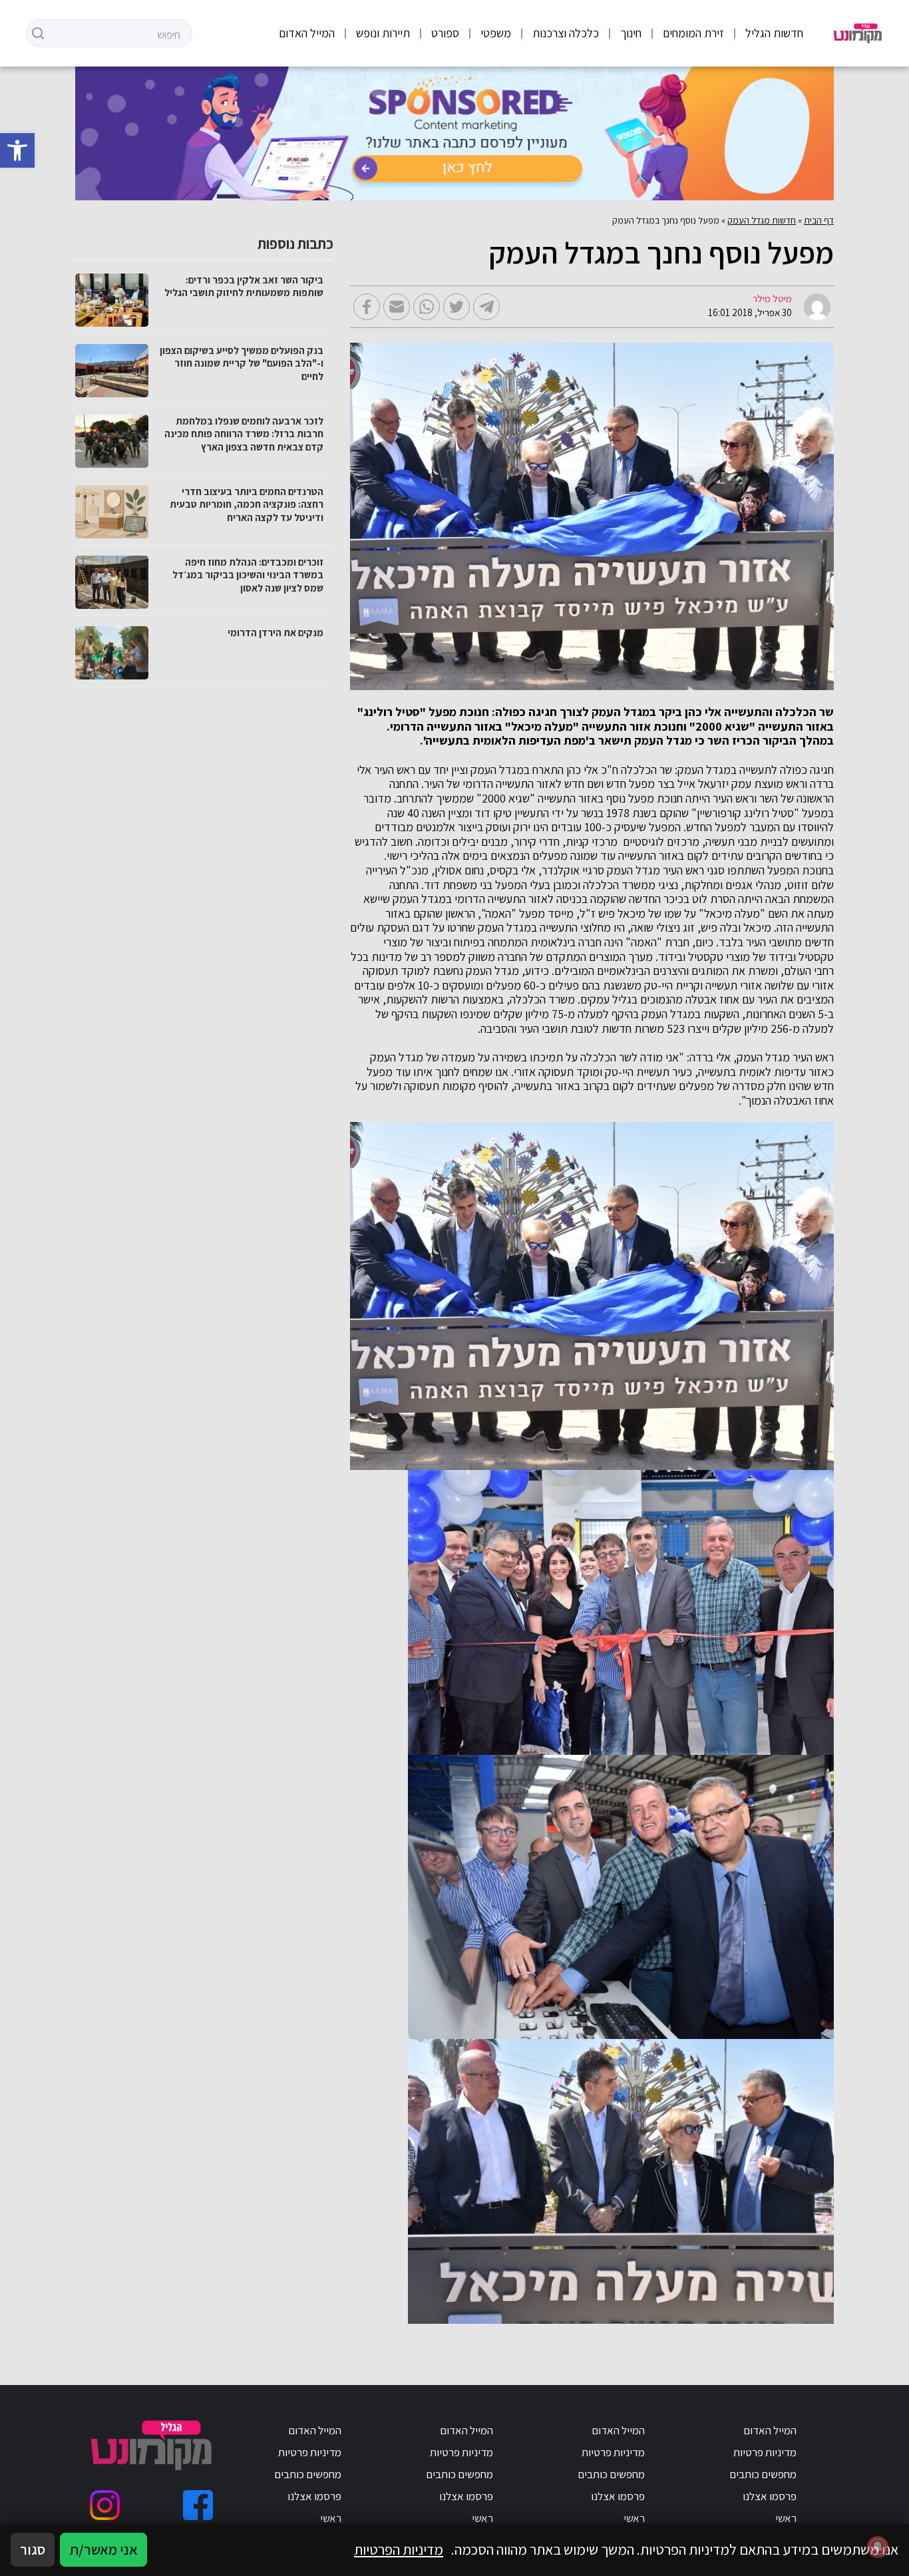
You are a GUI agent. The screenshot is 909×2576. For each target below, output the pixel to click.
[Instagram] (105, 2505)
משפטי (496, 33)
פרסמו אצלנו (770, 2496)
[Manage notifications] (878, 2547)
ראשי (786, 2518)
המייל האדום (307, 33)
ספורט (445, 33)
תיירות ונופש (383, 33)
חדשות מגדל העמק (762, 220)
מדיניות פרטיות (765, 2452)
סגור (33, 2549)
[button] (17, 150)
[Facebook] (198, 2505)
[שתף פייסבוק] (367, 307)
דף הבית (819, 220)
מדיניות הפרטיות (399, 2549)
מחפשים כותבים (763, 2474)
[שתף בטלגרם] (486, 307)
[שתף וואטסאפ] (427, 307)
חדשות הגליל (774, 33)
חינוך (631, 33)
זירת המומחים (693, 33)
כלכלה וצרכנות (566, 33)
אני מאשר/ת (103, 2549)
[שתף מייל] (397, 307)
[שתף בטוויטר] (456, 307)
